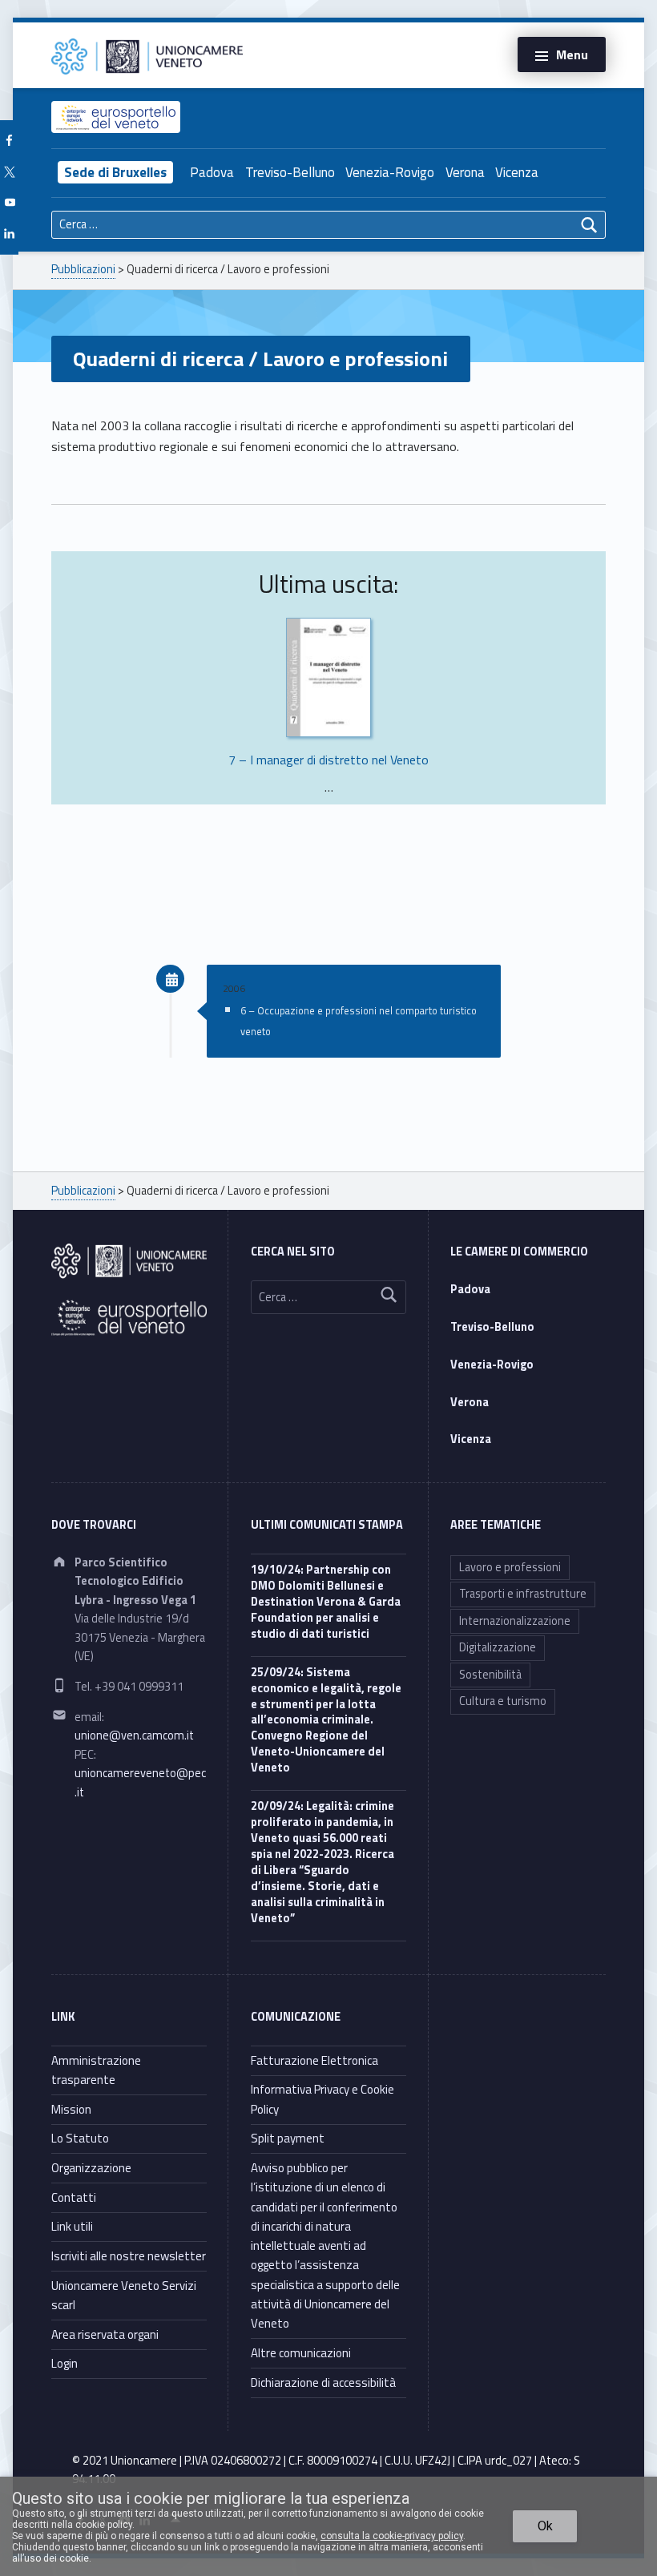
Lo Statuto (80, 2138)
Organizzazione (91, 2168)
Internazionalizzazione (515, 1621)
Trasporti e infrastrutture (523, 1594)
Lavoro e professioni (510, 1567)
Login (64, 2363)
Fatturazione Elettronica (314, 2060)
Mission (71, 2109)
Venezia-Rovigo (390, 172)
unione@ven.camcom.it (134, 1735)
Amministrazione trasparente (96, 2070)
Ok (545, 2526)
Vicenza (517, 172)
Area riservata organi (105, 2334)
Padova (212, 172)
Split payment (288, 2138)
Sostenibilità (490, 1675)
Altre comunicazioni (301, 2353)
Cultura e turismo (503, 1701)
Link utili (72, 2226)
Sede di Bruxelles (115, 172)
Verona (465, 172)
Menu (572, 54)
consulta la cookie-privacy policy (392, 2536)
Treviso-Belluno (290, 172)
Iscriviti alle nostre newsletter (129, 2256)
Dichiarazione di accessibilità (323, 2382)
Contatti (74, 2197)
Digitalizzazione (498, 1647)
